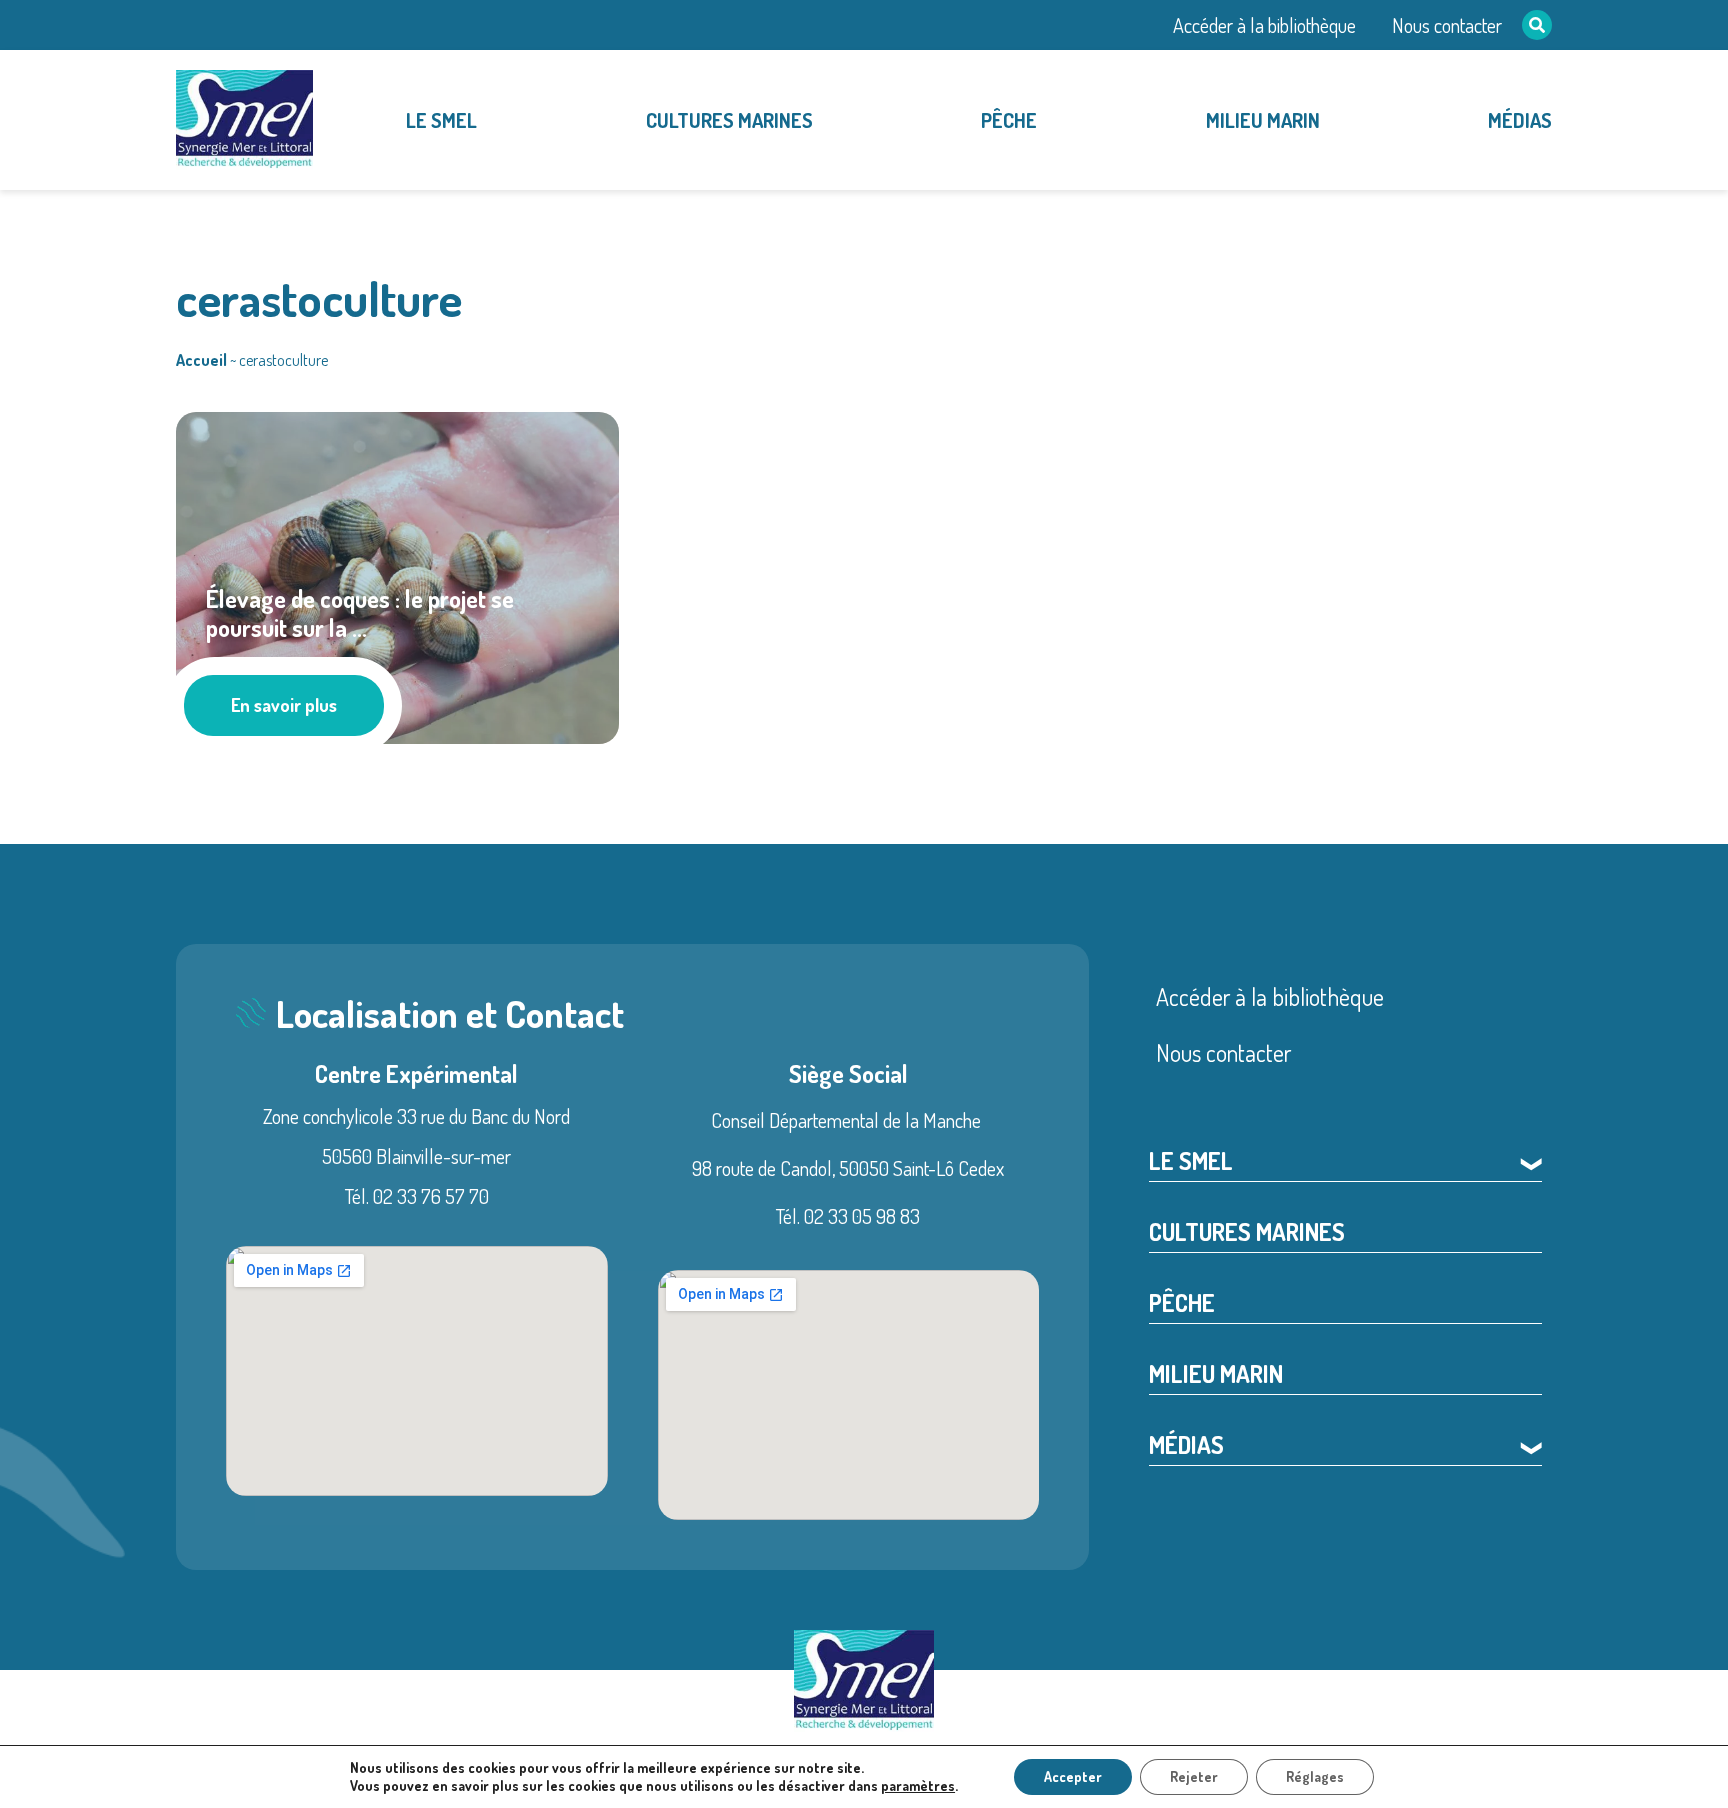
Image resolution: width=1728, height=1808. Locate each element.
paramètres (918, 1785)
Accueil (201, 360)
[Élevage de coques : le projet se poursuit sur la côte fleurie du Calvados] (397, 574)
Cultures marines (729, 120)
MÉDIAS (1520, 120)
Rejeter (1194, 1776)
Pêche (1009, 120)
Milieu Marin (1263, 120)
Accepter (1073, 1776)
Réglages (1315, 1776)
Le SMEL (441, 120)
